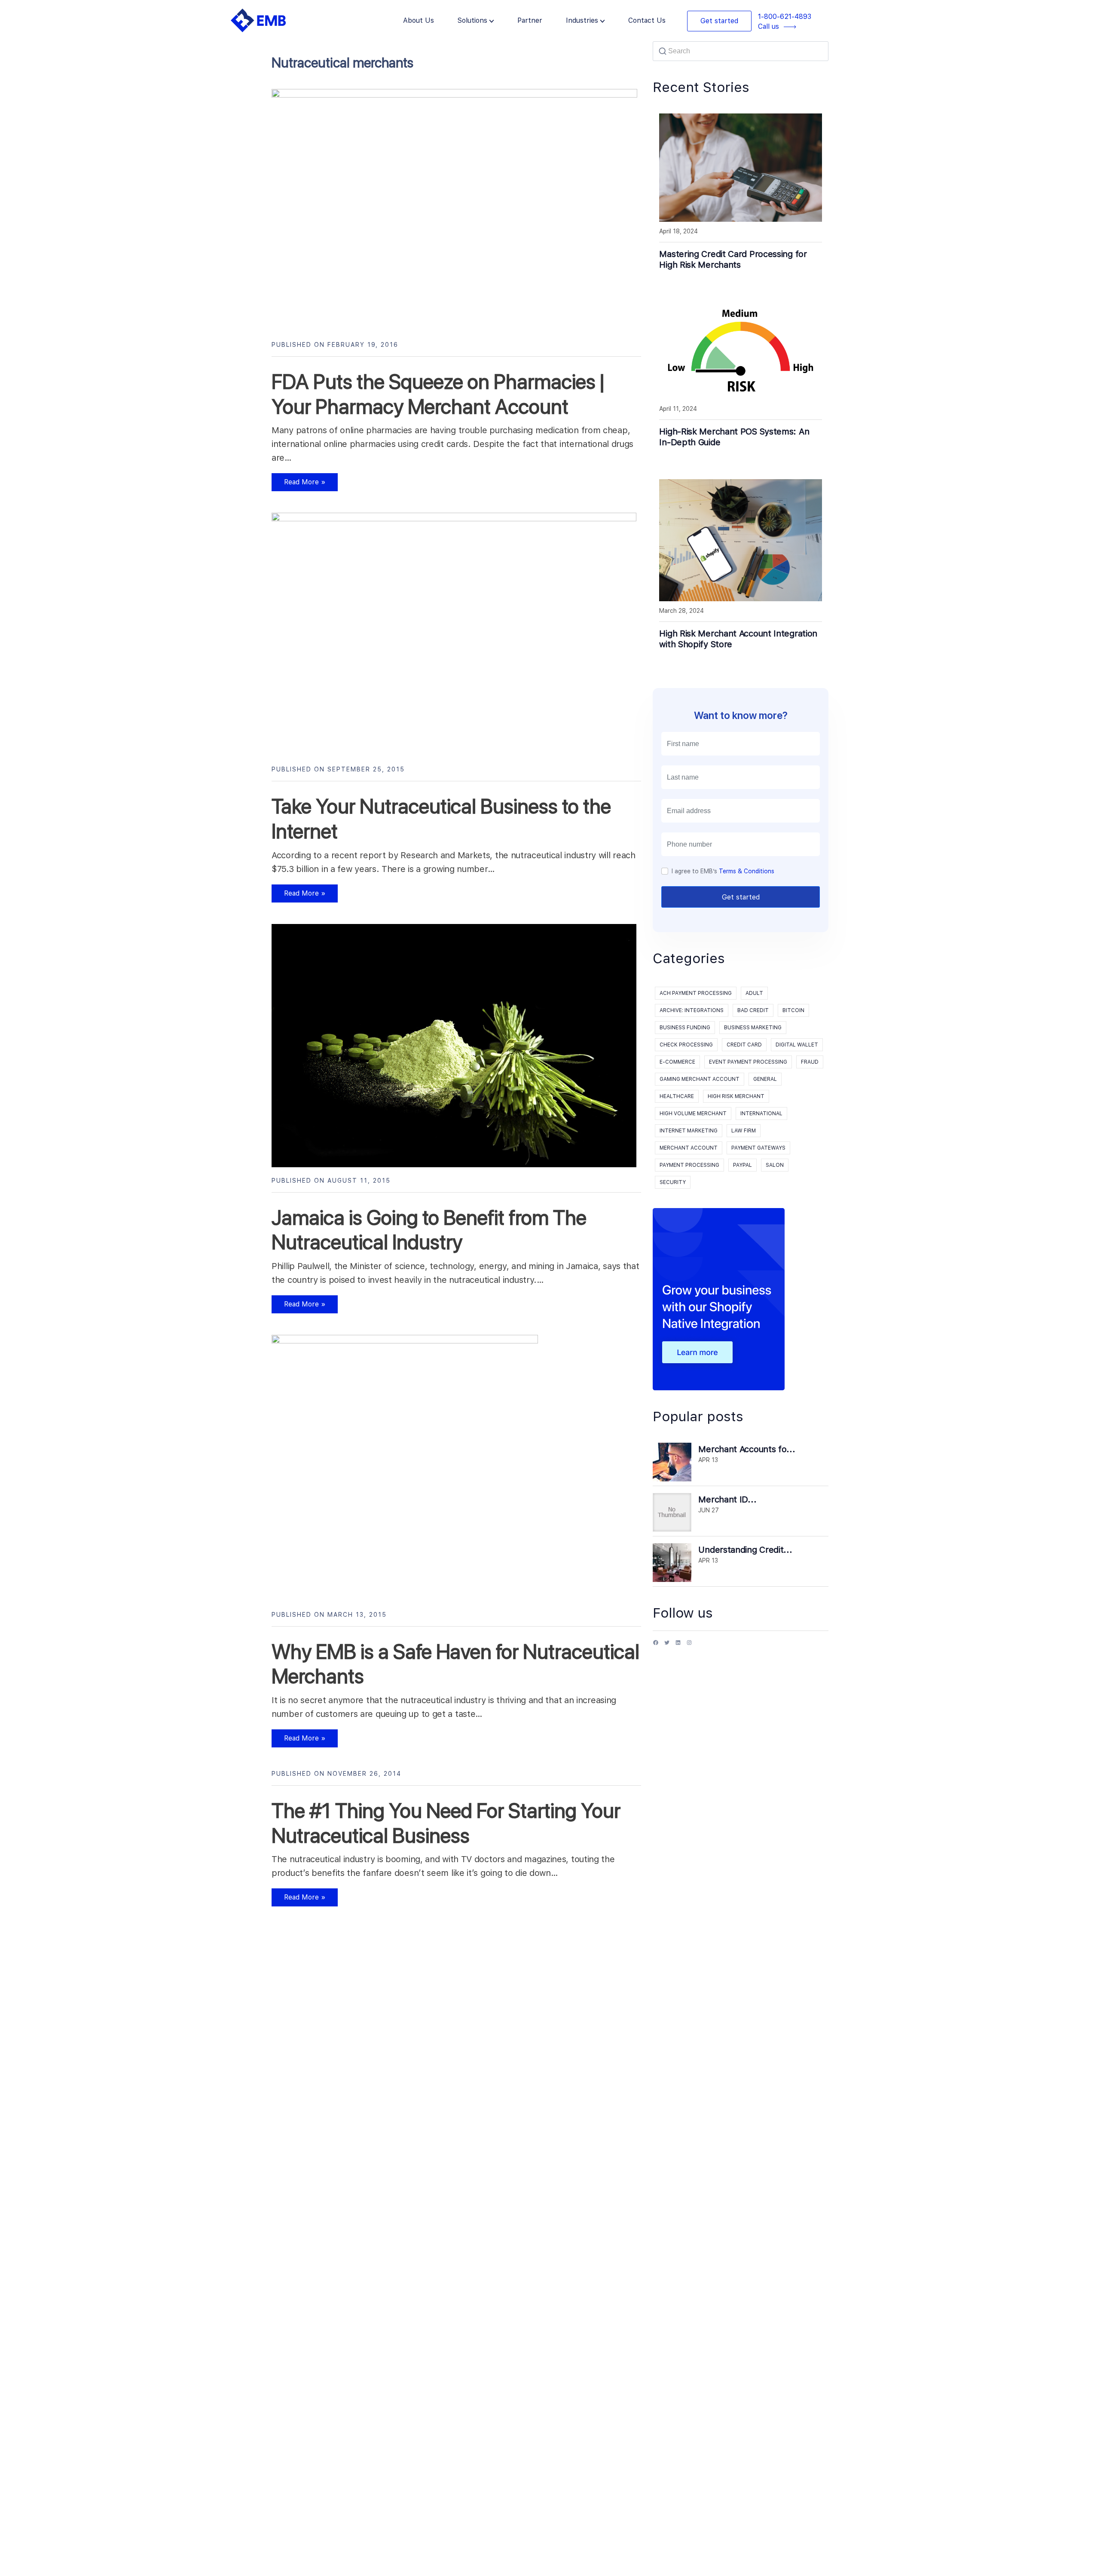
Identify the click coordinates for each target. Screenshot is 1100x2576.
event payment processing (748, 1062)
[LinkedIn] (678, 1646)
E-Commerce (677, 1062)
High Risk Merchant (736, 1096)
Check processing (686, 1045)
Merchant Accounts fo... (747, 1449)
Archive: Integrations (692, 1010)
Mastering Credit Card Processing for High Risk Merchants (733, 259)
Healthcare (677, 1096)
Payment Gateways (758, 1148)
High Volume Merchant (693, 1114)
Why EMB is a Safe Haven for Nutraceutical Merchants (455, 1664)
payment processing (689, 1165)
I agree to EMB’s (723, 871)
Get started (719, 21)
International (761, 1114)
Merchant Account (689, 1148)
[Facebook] (656, 1646)
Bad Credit (753, 1010)
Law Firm (744, 1131)
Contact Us (647, 20)
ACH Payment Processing (696, 993)
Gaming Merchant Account (700, 1079)
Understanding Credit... (745, 1550)
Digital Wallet (797, 1045)
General (765, 1079)
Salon (775, 1165)
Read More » (299, 485)
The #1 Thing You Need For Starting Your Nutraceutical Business (446, 1823)
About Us (419, 20)
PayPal (742, 1165)
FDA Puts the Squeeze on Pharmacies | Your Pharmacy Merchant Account (438, 394)
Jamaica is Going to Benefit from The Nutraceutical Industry (429, 1230)
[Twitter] (667, 1646)
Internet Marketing (689, 1131)
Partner (530, 20)
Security (673, 1182)
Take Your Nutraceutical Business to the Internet (441, 819)
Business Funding (685, 1028)
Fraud (810, 1062)
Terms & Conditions (747, 871)
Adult (754, 993)
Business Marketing (753, 1028)
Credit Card (744, 1045)
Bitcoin (793, 1010)
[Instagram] (689, 1646)
